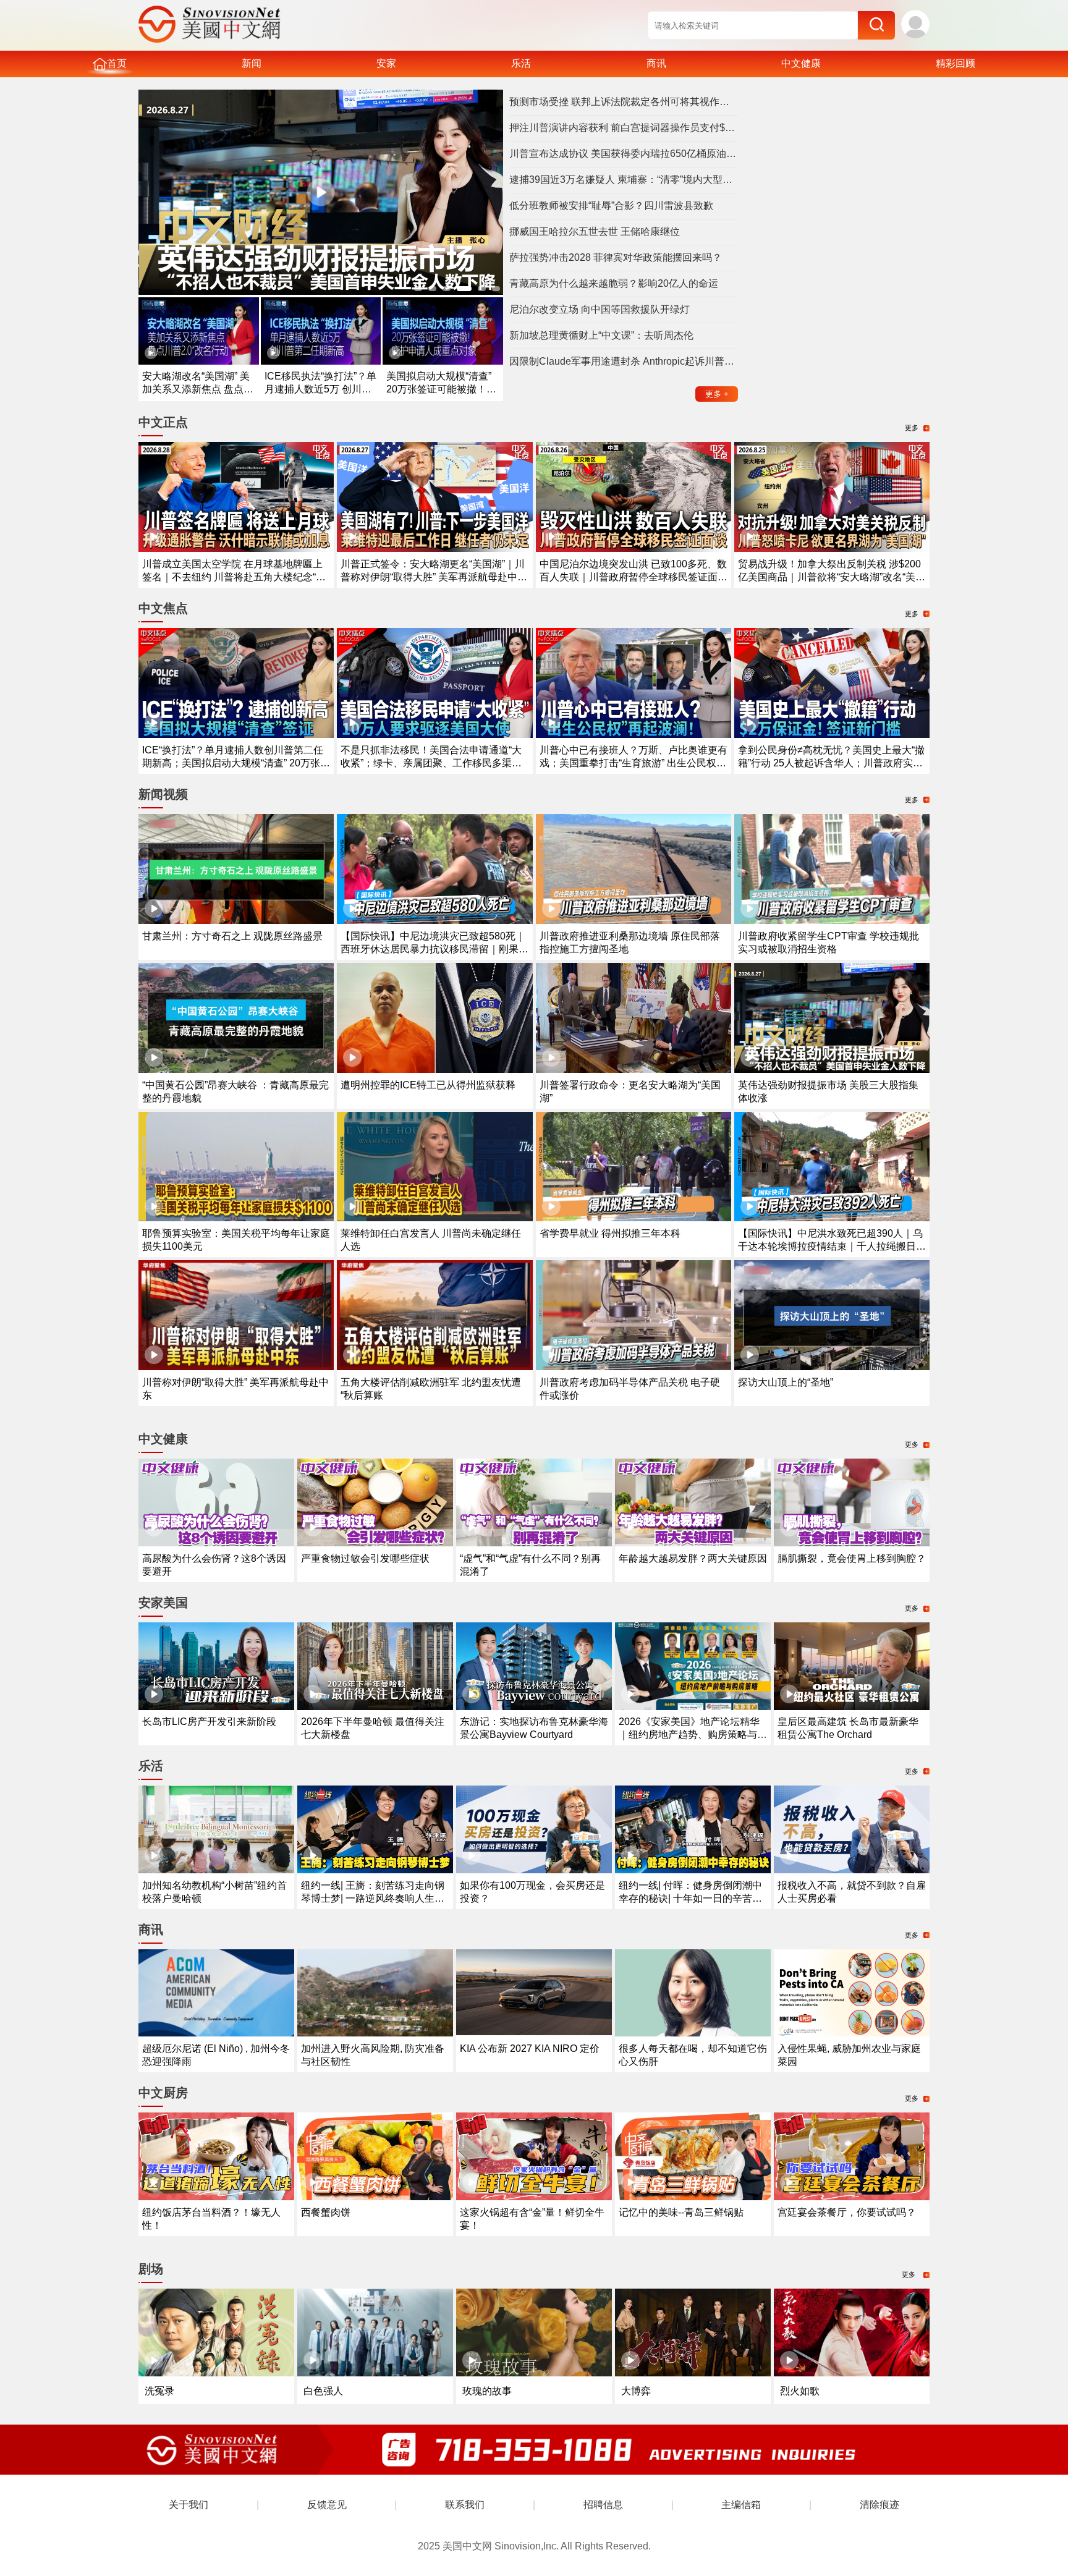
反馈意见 (327, 2505)
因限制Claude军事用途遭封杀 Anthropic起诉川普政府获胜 (624, 361)
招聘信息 (603, 2505)
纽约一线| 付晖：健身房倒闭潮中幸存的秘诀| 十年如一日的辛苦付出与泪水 (690, 1898)
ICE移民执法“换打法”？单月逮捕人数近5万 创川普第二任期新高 (320, 389)
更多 (717, 394)
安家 (386, 63)
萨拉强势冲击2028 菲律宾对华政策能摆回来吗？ (616, 257)
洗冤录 (159, 2391)
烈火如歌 (800, 2391)
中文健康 (801, 63)
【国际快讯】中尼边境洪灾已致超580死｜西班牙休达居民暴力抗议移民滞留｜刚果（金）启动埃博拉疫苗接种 (433, 949)
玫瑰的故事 (487, 2391)
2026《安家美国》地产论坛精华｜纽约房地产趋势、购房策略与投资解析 (693, 1735)
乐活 (521, 63)
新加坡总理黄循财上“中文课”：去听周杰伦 (601, 335)
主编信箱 (741, 2505)
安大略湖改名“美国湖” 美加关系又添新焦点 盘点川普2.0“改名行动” (198, 389)
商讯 (656, 63)
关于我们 (189, 2505)
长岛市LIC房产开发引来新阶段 (209, 1722)
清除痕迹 (879, 2505)
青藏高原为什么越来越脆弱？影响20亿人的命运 (614, 283)
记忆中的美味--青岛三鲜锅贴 (681, 2212)
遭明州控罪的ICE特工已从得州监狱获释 (428, 1085)
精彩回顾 (956, 63)
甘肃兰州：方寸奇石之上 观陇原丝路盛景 (232, 936)
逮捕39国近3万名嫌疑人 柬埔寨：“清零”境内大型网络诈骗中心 (624, 180)
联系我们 (465, 2505)
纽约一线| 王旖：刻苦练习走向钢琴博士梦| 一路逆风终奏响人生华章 (373, 1898)
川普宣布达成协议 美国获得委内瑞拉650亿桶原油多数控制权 (624, 154)
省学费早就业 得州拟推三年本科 (610, 1233)
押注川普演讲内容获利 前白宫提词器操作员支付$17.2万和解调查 (624, 128)
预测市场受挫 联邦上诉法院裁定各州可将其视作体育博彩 (624, 102)
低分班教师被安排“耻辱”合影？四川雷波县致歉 (611, 205)
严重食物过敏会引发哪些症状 (365, 1558)
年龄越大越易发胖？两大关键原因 (693, 1558)
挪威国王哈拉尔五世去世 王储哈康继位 (595, 231)
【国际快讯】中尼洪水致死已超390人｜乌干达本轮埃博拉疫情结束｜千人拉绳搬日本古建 (832, 1246)
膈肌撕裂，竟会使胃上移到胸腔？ (852, 1558)
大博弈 (636, 2391)
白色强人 (323, 2391)
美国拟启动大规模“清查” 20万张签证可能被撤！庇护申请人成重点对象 (441, 389)
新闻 (252, 63)
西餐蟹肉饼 (326, 2212)
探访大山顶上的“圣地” (786, 1382)
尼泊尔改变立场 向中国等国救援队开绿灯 (600, 309)
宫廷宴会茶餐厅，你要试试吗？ (847, 2212)
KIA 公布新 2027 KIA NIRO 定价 (530, 2049)
